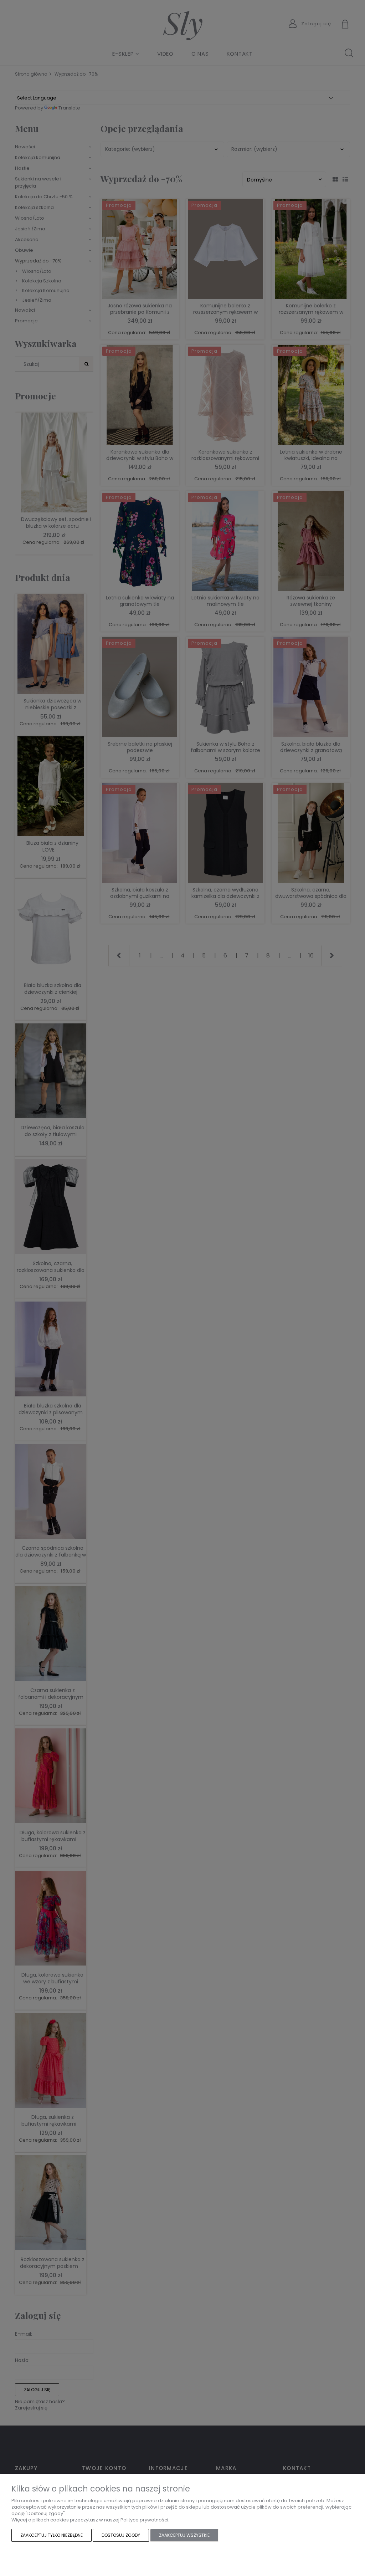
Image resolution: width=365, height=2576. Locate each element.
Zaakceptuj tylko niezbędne (52, 2535)
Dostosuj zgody (121, 2535)
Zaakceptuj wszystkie (184, 2535)
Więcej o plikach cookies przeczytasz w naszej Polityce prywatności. (90, 2520)
